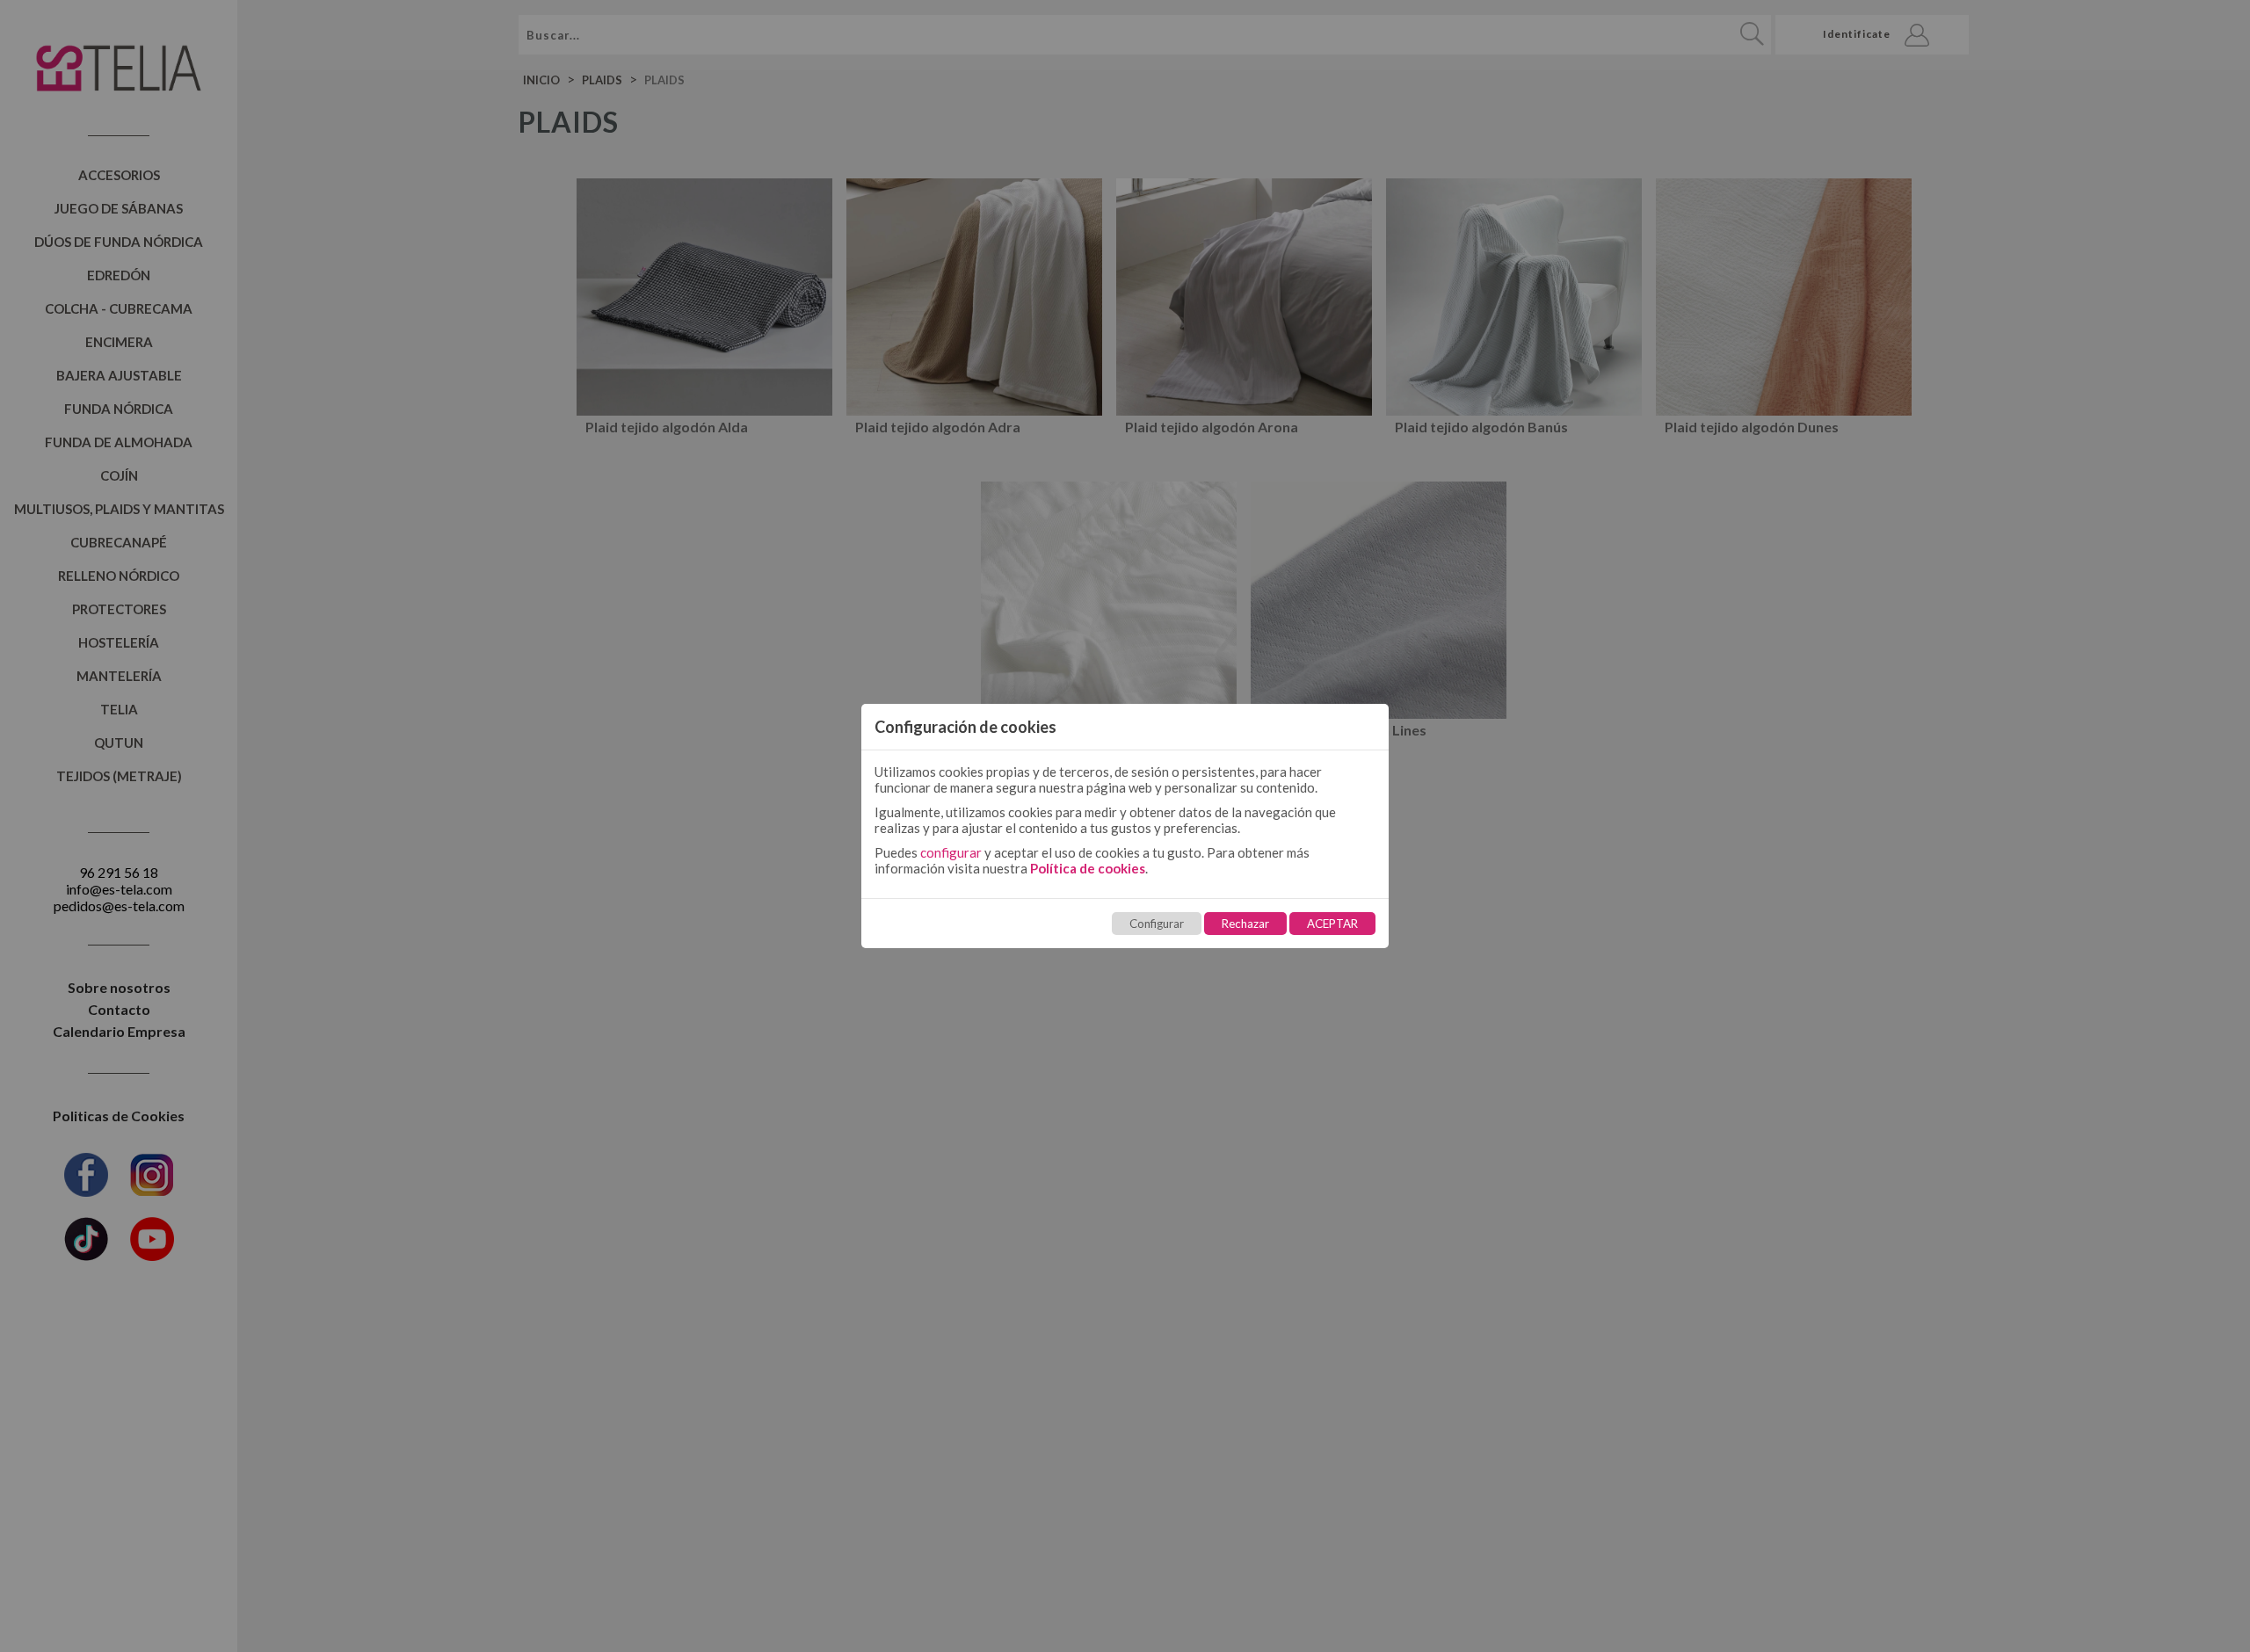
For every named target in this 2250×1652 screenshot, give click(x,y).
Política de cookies (1088, 868)
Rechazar (1245, 924)
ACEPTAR (1332, 924)
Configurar (1157, 924)
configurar (951, 852)
